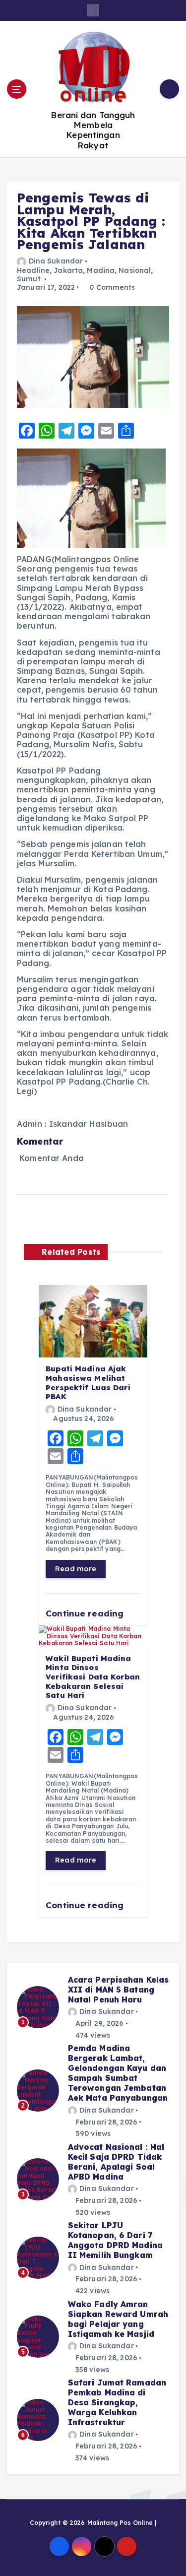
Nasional (135, 270)
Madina (101, 270)
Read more (76, 1569)
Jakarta (68, 270)
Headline (33, 270)
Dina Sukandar (56, 261)
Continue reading (86, 1613)
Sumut (29, 279)
